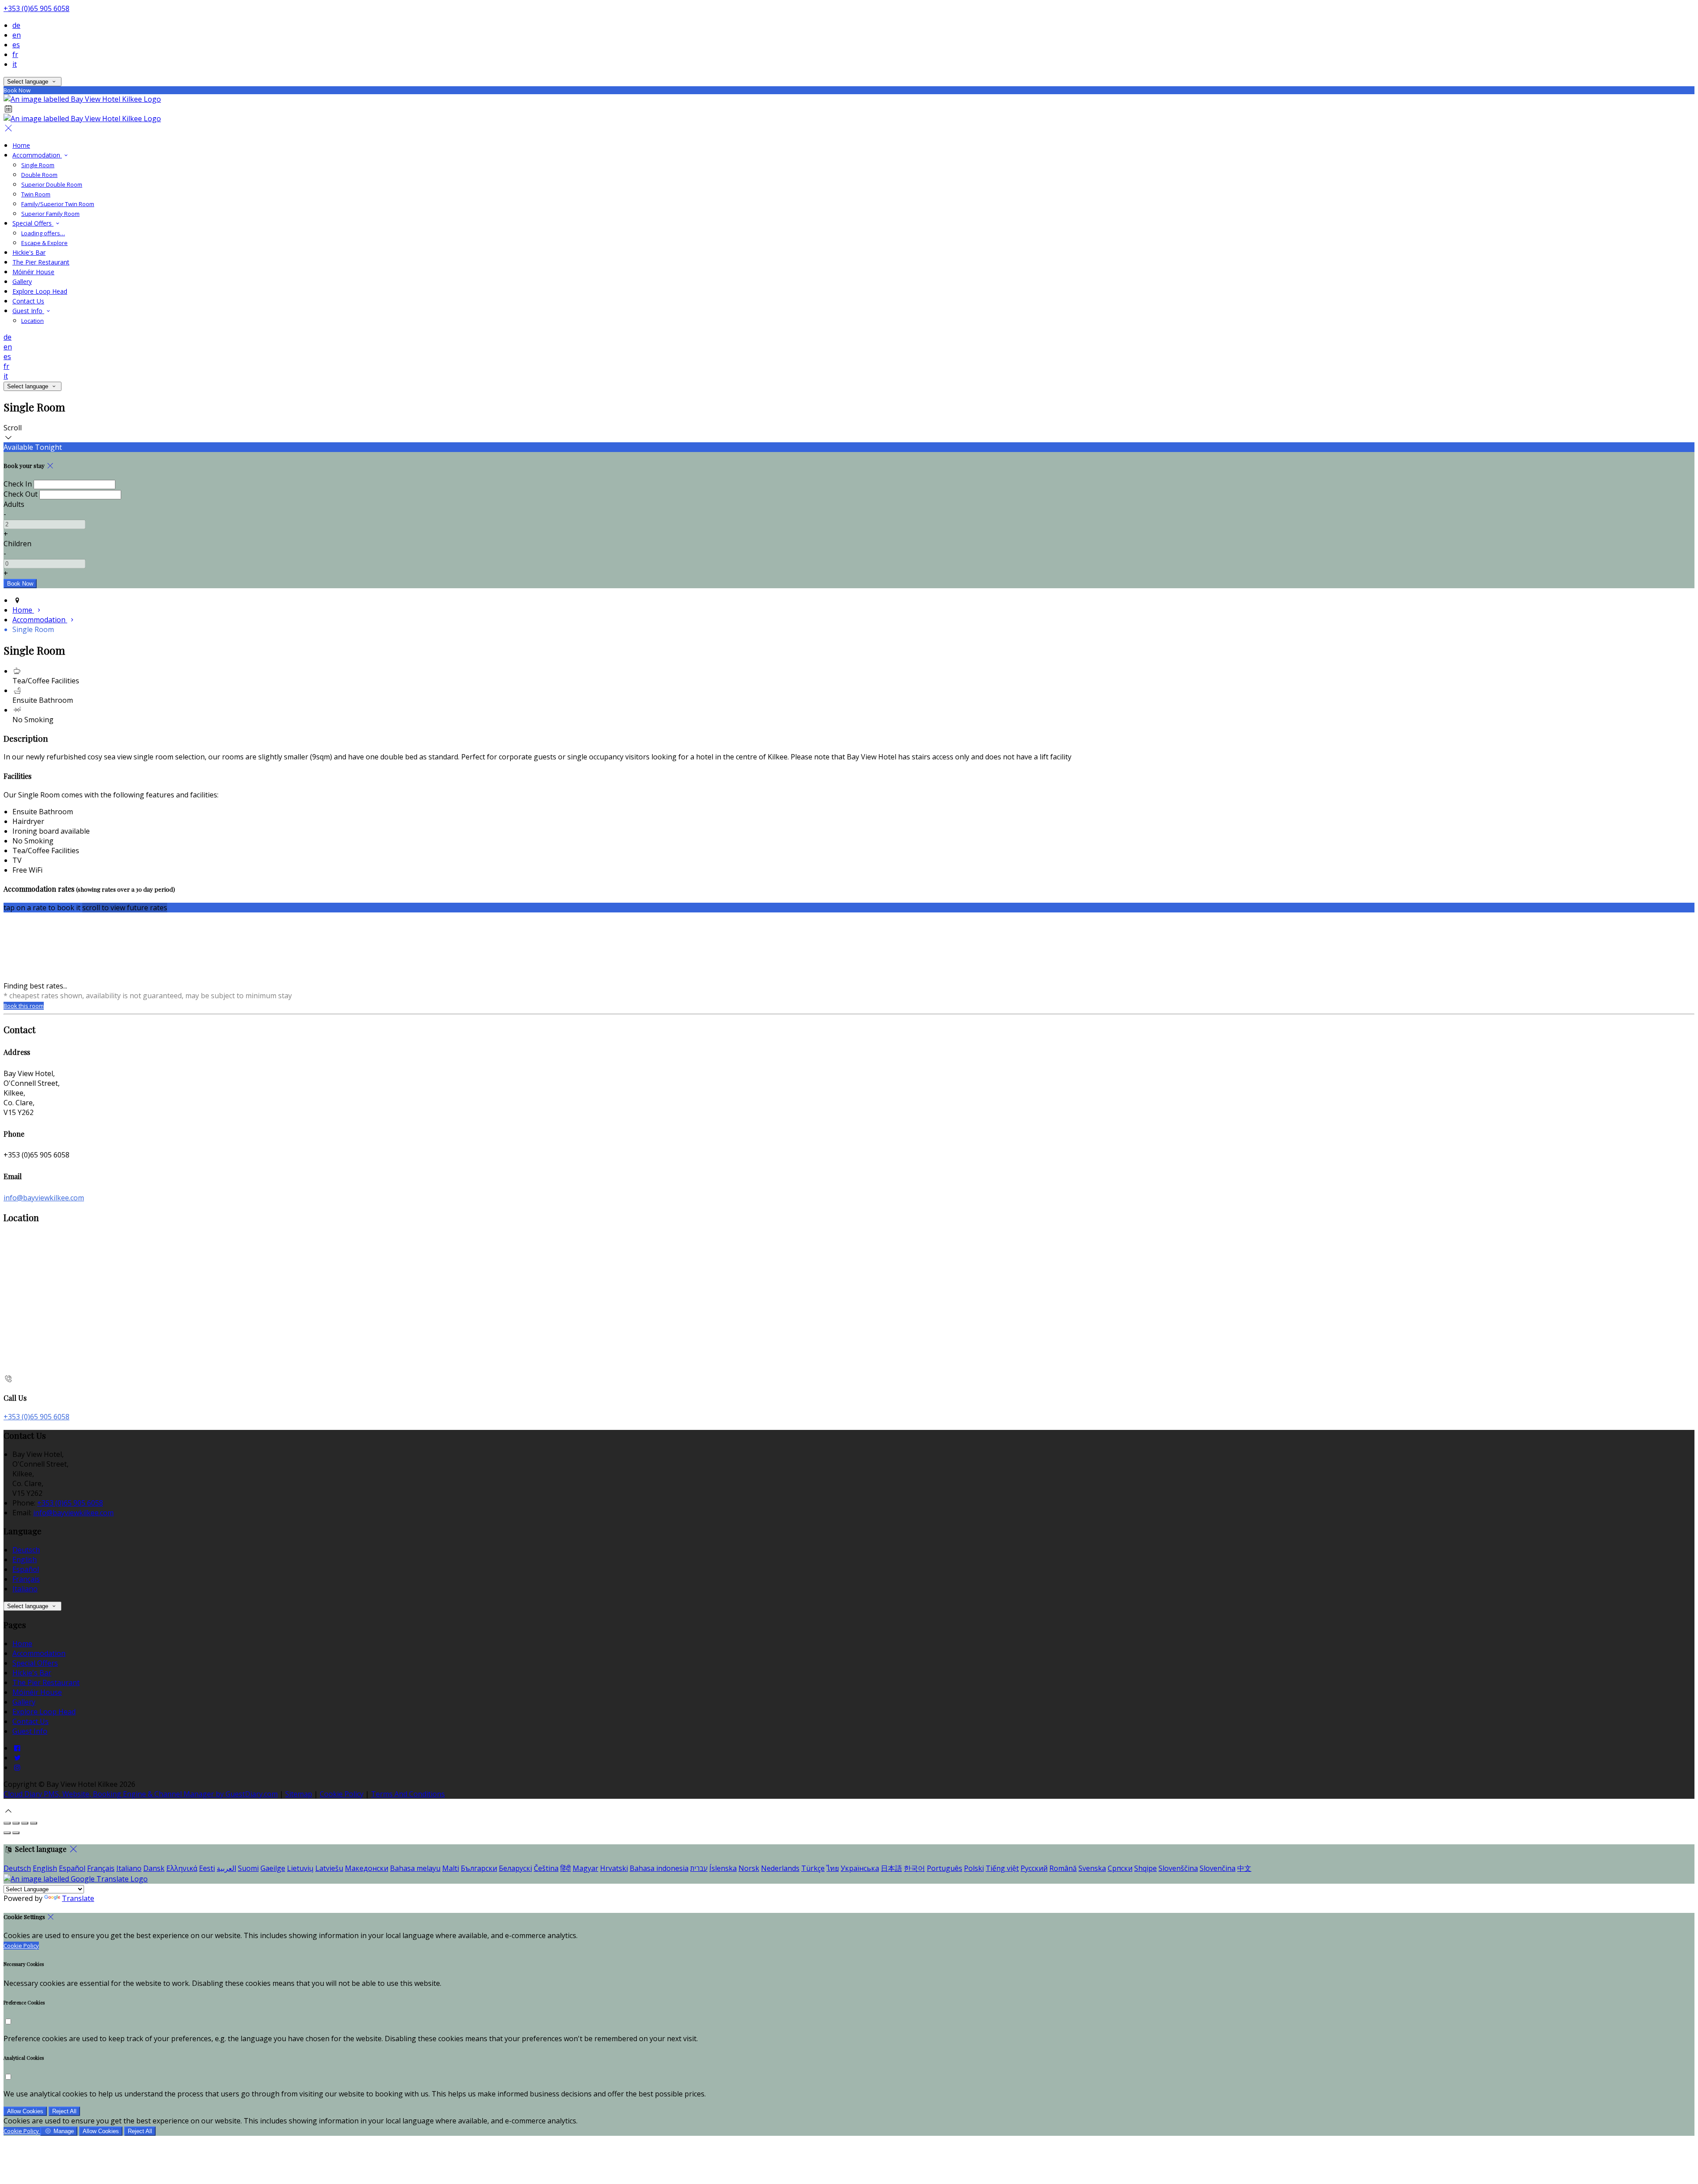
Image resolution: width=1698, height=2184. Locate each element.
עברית (699, 1868)
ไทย (833, 1868)
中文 (1244, 1868)
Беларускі (515, 1868)
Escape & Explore (44, 243)
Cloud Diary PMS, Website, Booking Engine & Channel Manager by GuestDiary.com (141, 1794)
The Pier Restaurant (41, 262)
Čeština (546, 1868)
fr (15, 54)
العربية (226, 1868)
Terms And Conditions (408, 1794)
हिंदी (566, 1868)
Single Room (38, 165)
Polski (974, 1868)
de (16, 25)
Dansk (154, 1868)
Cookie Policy (342, 1794)
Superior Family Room (50, 214)
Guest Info (28, 311)
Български (479, 1868)
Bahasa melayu (415, 1868)
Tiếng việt (1002, 1868)
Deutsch (26, 1550)
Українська (860, 1868)
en (17, 35)
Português (945, 1868)
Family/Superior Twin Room (58, 204)
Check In (18, 484)
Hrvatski (614, 1868)
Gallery (22, 282)
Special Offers (33, 223)
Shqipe (1145, 1868)
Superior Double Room (52, 184)
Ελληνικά (182, 1868)
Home (21, 145)
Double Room (39, 175)
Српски (1120, 1868)
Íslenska (723, 1868)
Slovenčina (1218, 1868)
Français (26, 1579)
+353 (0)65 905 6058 (36, 8)
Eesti (207, 1868)
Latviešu (329, 1868)
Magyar (585, 1868)
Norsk (749, 1868)
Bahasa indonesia (659, 1868)
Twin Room (36, 194)
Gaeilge (273, 1868)
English (25, 1559)
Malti (451, 1868)
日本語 (891, 1868)
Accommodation (37, 155)
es (16, 45)
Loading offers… (43, 233)
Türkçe (813, 1868)
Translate (78, 1898)
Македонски (367, 1868)
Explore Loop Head (40, 291)
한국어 (914, 1868)
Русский (1034, 1868)
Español (26, 1569)
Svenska (1092, 1868)
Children (17, 544)
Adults (14, 504)
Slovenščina (1178, 1868)
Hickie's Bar (29, 252)
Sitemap (299, 1794)
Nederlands (780, 1868)
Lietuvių (300, 1868)
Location (33, 321)
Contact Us (28, 301)
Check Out (21, 494)
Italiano (25, 1589)
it (15, 64)
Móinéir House (33, 272)
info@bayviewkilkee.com (44, 1198)
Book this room (24, 1006)
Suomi (248, 1868)
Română (1063, 1868)
